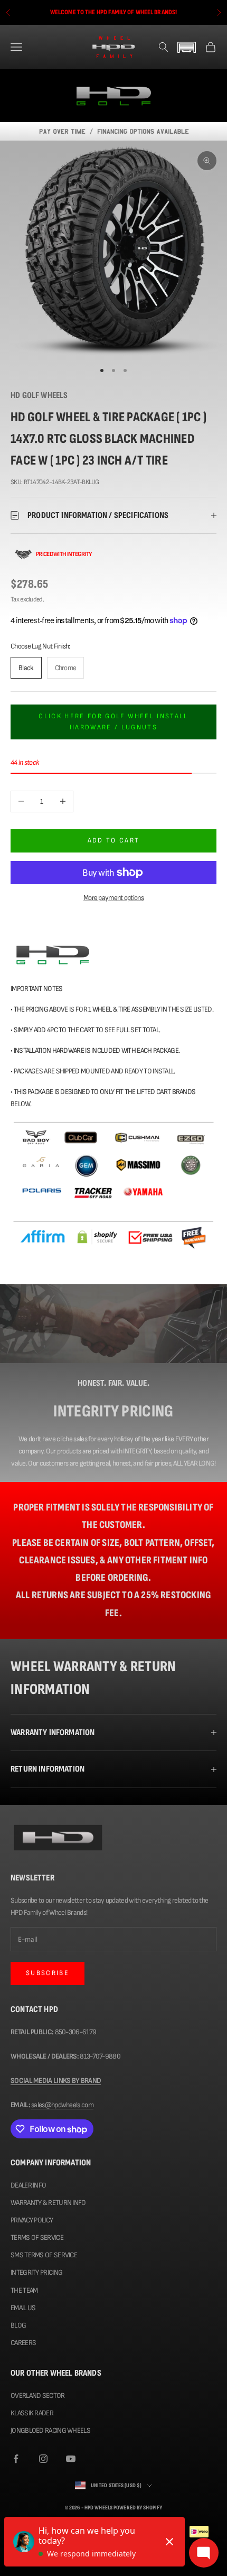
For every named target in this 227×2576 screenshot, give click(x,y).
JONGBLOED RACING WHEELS (50, 2430)
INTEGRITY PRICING (36, 2272)
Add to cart (114, 840)
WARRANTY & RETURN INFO (48, 2203)
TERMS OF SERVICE (37, 2237)
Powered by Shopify (138, 2508)
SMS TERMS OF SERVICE (44, 2255)
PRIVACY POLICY (32, 2220)
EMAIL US (23, 2308)
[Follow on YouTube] (71, 2459)
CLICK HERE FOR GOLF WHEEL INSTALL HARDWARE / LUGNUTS (113, 722)
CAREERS (23, 2343)
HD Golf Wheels (39, 395)
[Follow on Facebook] (16, 2459)
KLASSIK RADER (32, 2413)
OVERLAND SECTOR (38, 2396)
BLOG (18, 2325)
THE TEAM (24, 2290)
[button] (187, 47)
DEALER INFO (28, 2185)
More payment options (113, 898)
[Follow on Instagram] (43, 2459)
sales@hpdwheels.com (62, 2105)
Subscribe (48, 1973)
